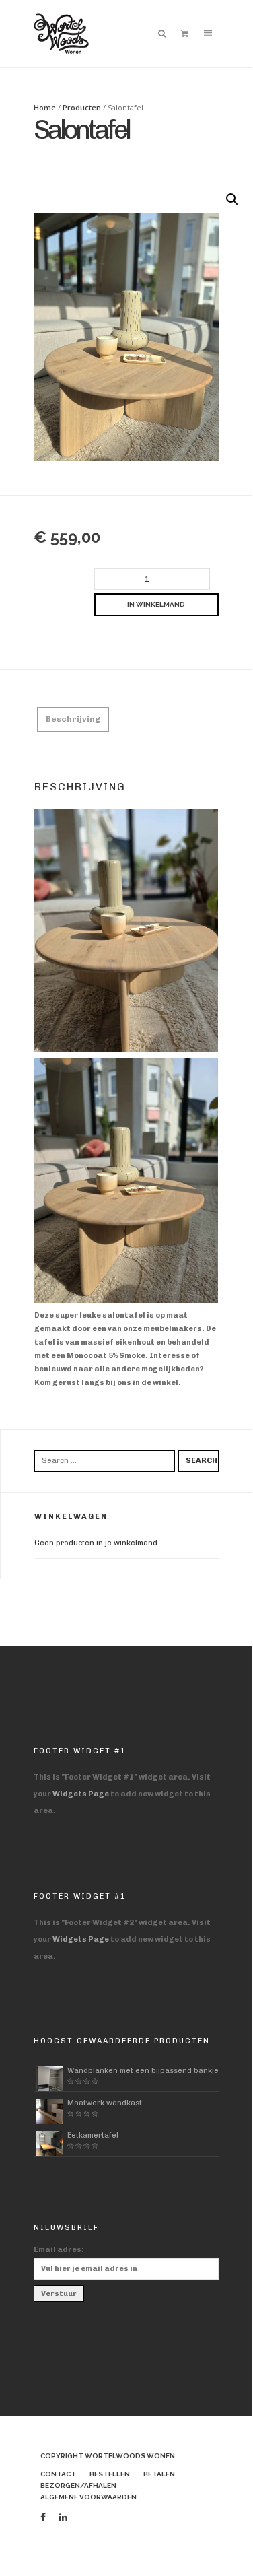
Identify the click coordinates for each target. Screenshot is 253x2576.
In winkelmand (156, 604)
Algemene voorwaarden (88, 2497)
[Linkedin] (63, 2518)
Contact (58, 2474)
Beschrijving (73, 719)
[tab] (73, 719)
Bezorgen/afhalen (78, 2485)
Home (45, 107)
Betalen (159, 2474)
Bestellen (110, 2474)
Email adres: (59, 2250)
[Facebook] (43, 2518)
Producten (82, 107)
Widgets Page (81, 1794)
